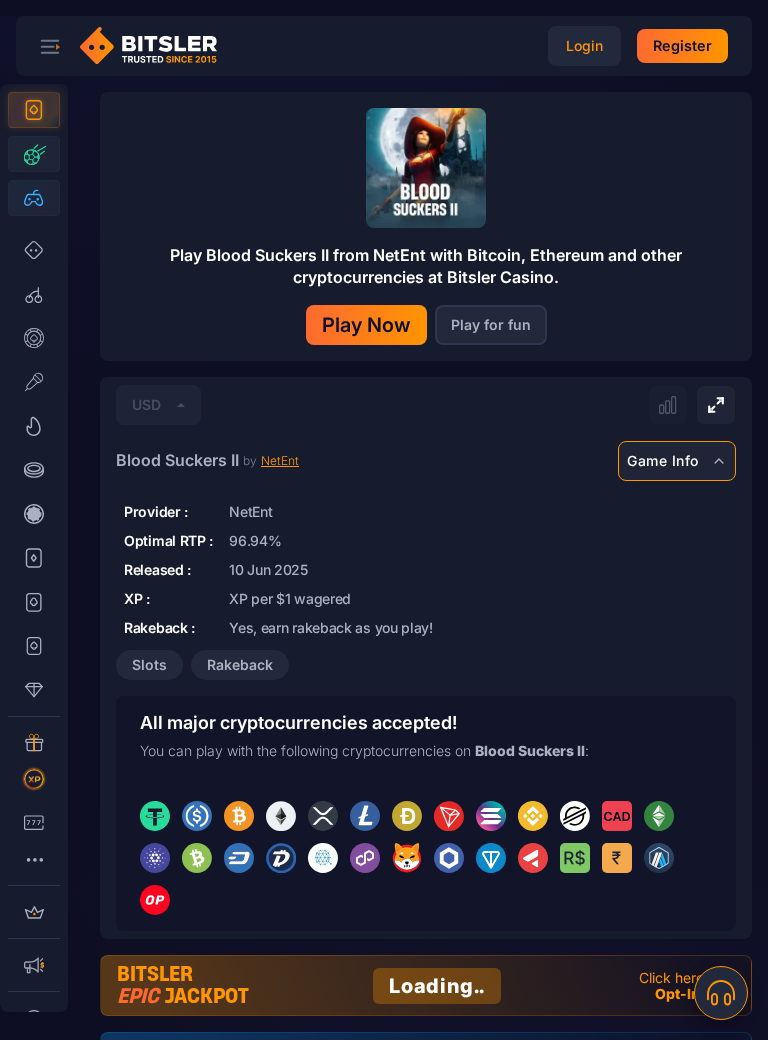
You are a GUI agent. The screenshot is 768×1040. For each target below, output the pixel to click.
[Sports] (34, 154)
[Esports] (34, 198)
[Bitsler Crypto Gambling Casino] (156, 46)
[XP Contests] (34, 779)
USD (146, 404)
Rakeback (240, 664)
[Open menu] (50, 46)
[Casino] (34, 110)
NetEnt (280, 460)
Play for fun (491, 324)
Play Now (366, 325)
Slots (149, 664)
